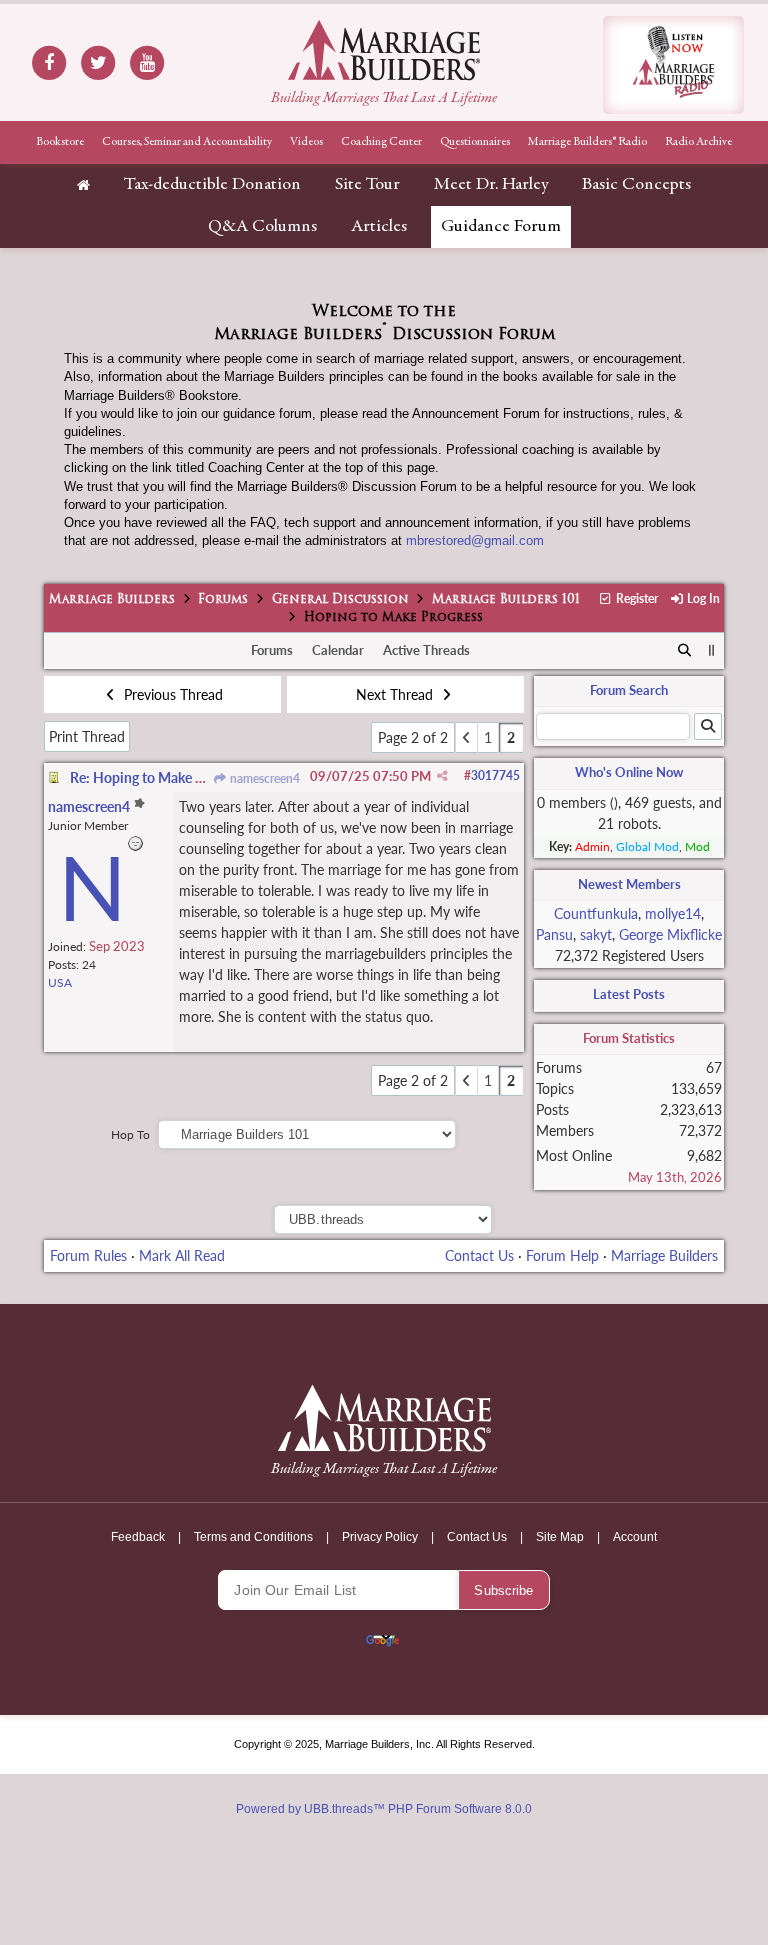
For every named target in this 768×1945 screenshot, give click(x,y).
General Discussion (340, 600)
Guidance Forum (501, 227)
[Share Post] (442, 776)
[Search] (684, 651)
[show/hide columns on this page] (712, 650)
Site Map (560, 1537)
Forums (223, 600)
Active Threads (426, 650)
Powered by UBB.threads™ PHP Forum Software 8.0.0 (384, 1809)
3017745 (495, 775)
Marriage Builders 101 (506, 600)
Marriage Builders (112, 600)
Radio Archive (698, 142)
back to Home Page (384, 50)
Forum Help (562, 1255)
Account (635, 1537)
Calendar (338, 650)
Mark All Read (182, 1255)
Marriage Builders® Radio (587, 142)
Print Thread (87, 736)
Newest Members (629, 884)
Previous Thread (171, 694)
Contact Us (479, 1255)
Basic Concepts (636, 185)
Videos (306, 142)
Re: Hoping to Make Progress (159, 777)
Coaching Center (381, 142)
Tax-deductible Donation (212, 185)
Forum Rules (88, 1255)
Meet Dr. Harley (491, 185)
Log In (702, 598)
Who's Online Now (629, 772)
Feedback (138, 1537)
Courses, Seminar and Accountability (187, 142)
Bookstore (60, 142)
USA (60, 982)
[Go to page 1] (466, 737)
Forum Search (629, 690)
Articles (379, 227)
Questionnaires (475, 142)
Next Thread (396, 694)
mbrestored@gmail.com (475, 540)
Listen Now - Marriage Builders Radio (673, 65)
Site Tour (367, 185)
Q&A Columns (262, 227)
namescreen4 (263, 778)
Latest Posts (629, 994)
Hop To (130, 1134)
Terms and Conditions (253, 1537)
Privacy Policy (380, 1537)
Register (635, 598)
